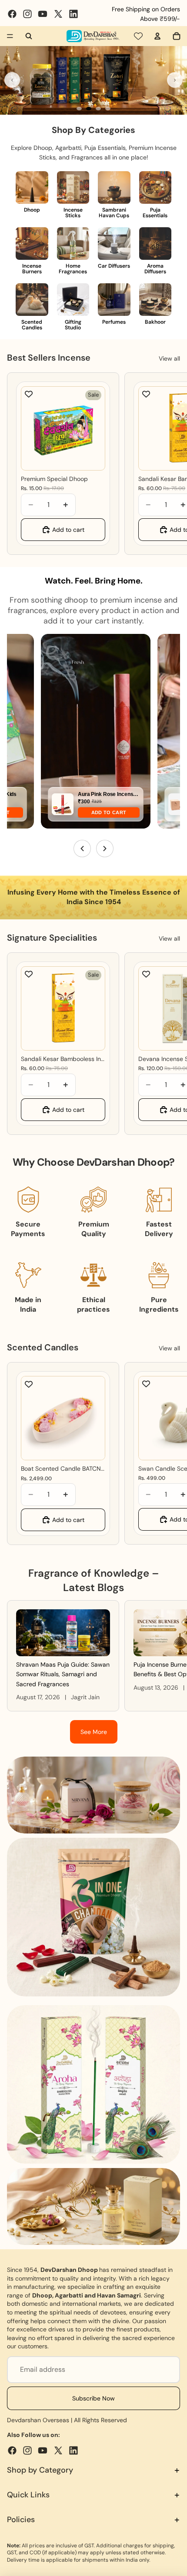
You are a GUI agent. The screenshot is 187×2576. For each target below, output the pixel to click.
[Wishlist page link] (138, 36)
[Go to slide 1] (79, 109)
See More (94, 1732)
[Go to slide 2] (89, 109)
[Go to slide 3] (98, 109)
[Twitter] (58, 14)
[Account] (157, 36)
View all (169, 358)
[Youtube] (43, 14)
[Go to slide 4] (108, 109)
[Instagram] (27, 14)
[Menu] (10, 36)
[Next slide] (175, 80)
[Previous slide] (12, 80)
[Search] (29, 36)
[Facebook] (12, 14)
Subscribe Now (93, 2398)
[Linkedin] (73, 14)
